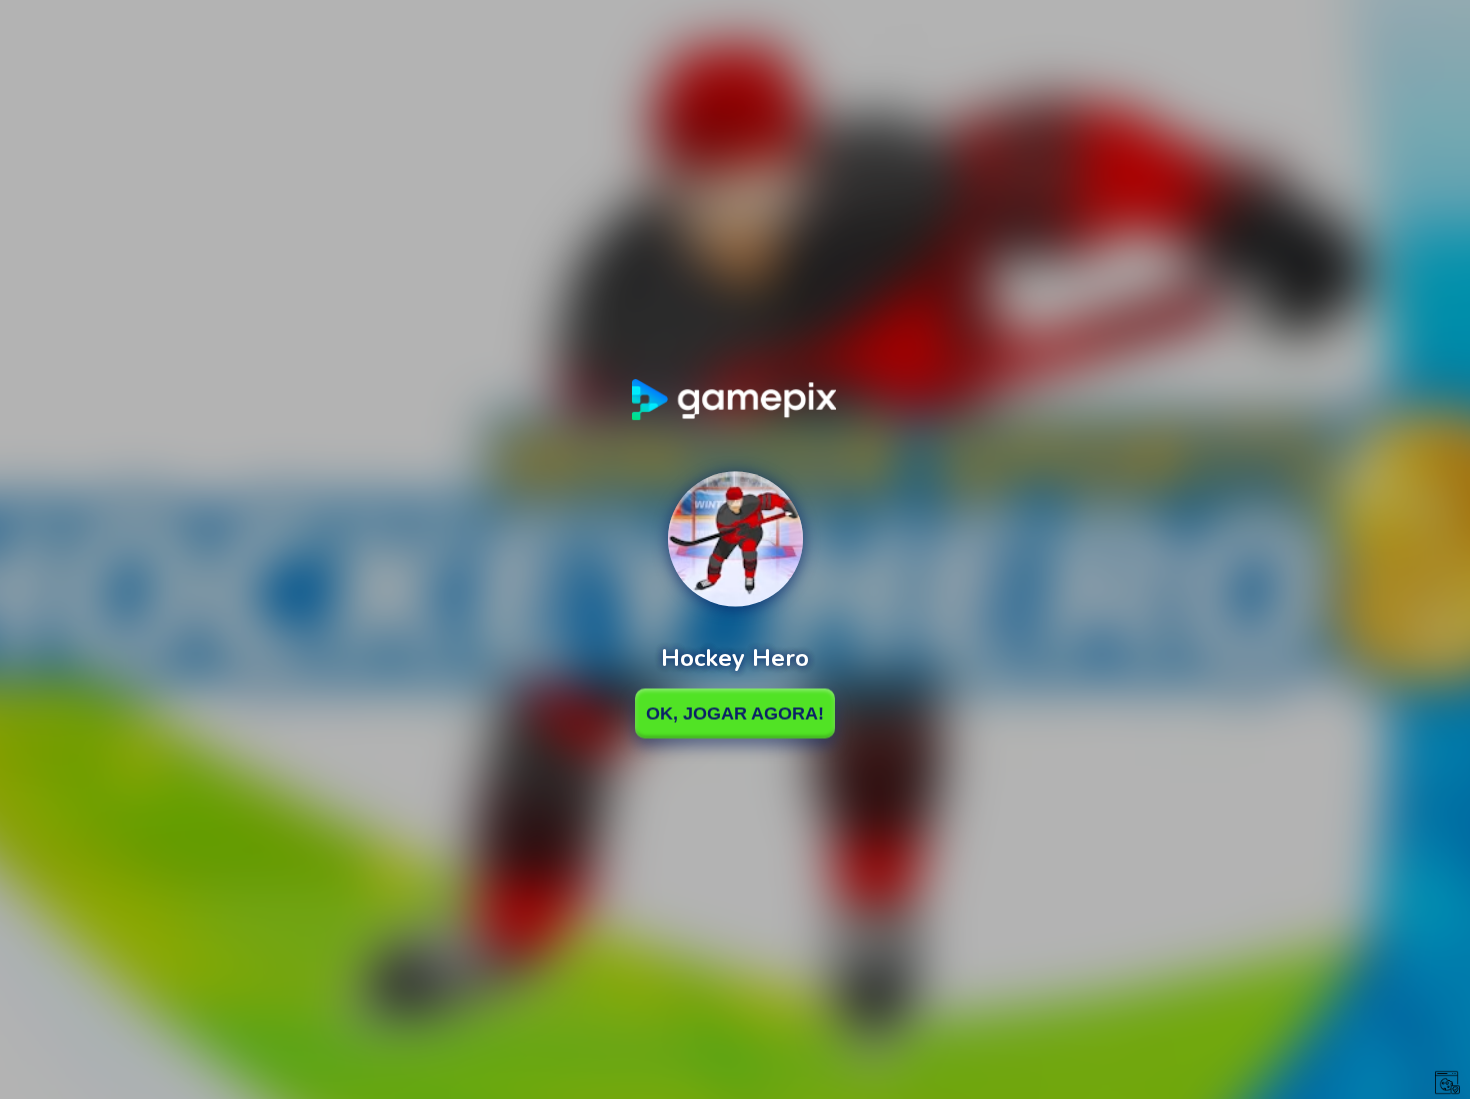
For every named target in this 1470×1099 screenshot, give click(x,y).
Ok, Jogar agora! (735, 713)
